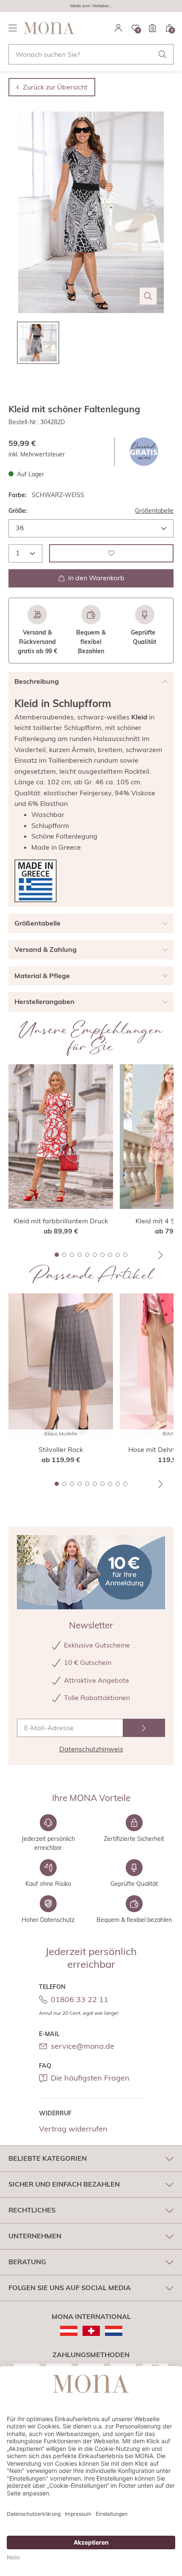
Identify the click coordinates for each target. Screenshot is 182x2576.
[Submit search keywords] (163, 54)
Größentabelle (154, 511)
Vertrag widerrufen (73, 2129)
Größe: (18, 511)
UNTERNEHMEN (35, 2236)
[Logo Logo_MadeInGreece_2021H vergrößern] (36, 881)
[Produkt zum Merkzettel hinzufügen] (111, 553)
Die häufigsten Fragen (90, 2078)
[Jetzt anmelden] (144, 1728)
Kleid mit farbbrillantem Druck (61, 1221)
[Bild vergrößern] (148, 296)
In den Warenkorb (96, 578)
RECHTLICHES (32, 2210)
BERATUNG (27, 2262)
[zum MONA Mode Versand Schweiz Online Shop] (91, 2331)
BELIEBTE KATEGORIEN (48, 2158)
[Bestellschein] (152, 28)
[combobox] (91, 54)
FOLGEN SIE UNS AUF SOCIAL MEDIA (70, 2288)
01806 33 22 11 (80, 1999)
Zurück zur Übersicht (55, 87)
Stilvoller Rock (61, 1449)
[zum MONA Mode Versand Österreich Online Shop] (69, 2331)
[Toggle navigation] (13, 28)
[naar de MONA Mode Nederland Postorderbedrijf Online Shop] (114, 2331)
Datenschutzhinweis (91, 1749)
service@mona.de (83, 2046)
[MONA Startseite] (49, 28)
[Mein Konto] (119, 28)
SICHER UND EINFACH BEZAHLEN (64, 2184)
